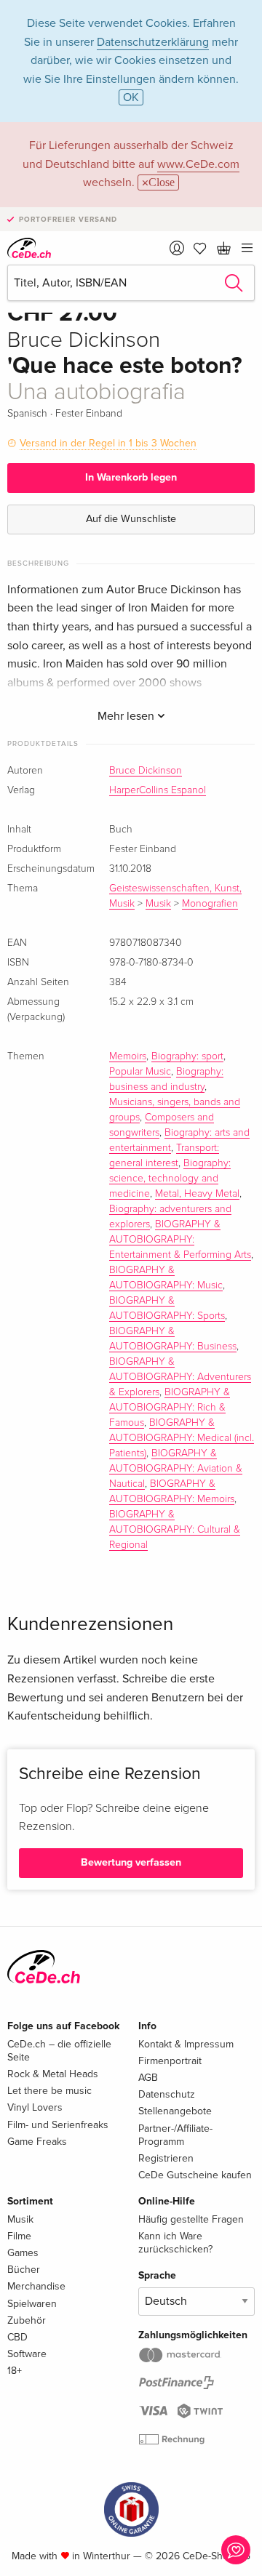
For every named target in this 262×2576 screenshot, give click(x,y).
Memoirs (128, 1056)
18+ (15, 2371)
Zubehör (27, 2320)
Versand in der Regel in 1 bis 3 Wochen (108, 443)
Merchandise (36, 2286)
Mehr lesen (127, 716)
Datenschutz (167, 2094)
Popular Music (140, 1072)
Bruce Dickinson (146, 771)
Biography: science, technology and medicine (170, 1179)
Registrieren (166, 2158)
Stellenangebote (175, 2111)
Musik (158, 904)
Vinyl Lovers (35, 2107)
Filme (19, 2236)
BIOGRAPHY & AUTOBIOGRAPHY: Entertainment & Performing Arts (180, 1240)
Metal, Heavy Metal (197, 1194)
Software (27, 2354)
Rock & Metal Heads (53, 2074)
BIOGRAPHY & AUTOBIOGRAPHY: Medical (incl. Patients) (182, 1438)
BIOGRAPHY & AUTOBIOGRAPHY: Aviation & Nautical (176, 1469)
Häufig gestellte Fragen (191, 2219)
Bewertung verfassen (131, 1862)
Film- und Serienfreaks (58, 2125)
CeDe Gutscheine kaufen (195, 2175)
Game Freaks (37, 2142)
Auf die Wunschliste (131, 519)
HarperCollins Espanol (158, 790)
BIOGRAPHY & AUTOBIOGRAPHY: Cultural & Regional (175, 1530)
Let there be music (49, 2091)
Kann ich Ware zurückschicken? (175, 2243)
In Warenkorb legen (131, 477)
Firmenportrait (170, 2061)
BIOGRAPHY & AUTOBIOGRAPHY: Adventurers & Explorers (180, 1377)
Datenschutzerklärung (153, 42)
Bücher (24, 2270)
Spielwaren (32, 2304)
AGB (148, 2078)
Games (23, 2253)
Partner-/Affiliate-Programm (175, 2135)
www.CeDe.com (198, 164)
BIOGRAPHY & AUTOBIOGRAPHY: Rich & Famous (170, 1408)
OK (131, 97)
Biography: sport (187, 1056)
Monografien (210, 904)
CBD (17, 2337)
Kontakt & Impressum (186, 2044)
